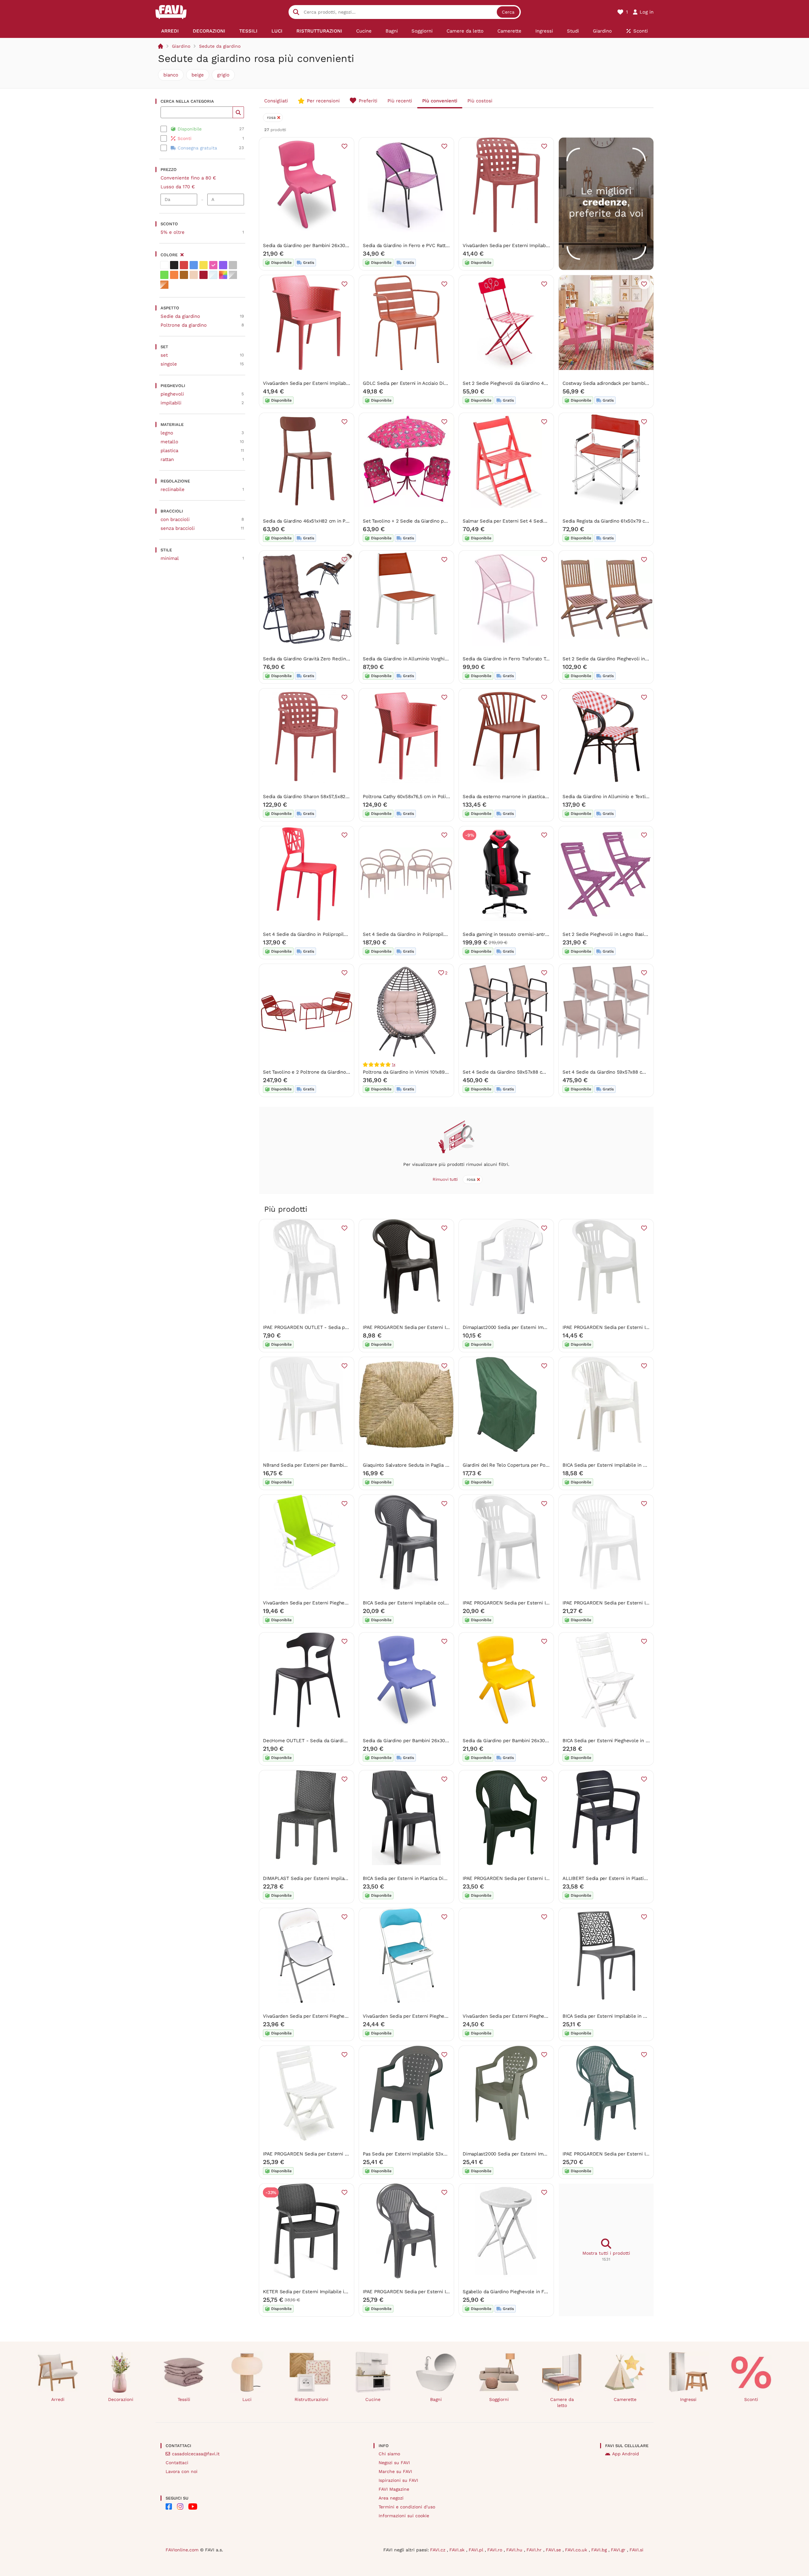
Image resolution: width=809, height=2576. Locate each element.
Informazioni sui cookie (404, 2516)
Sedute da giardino (220, 46)
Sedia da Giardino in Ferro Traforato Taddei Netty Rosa (523, 659)
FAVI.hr (535, 2550)
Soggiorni (499, 2399)
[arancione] (174, 275)
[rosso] (184, 265)
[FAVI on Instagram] (180, 2506)
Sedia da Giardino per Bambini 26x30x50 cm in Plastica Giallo (531, 1741)
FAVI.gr (619, 2550)
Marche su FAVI (395, 2471)
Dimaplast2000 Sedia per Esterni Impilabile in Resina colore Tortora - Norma (548, 2154)
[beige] (194, 275)
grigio (223, 75)
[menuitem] (170, 31)
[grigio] (233, 265)
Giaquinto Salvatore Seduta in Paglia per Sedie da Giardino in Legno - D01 (445, 1465)
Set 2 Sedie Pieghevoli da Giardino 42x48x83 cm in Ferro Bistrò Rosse (541, 383)
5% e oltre (173, 232)
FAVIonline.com (182, 2550)
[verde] (164, 275)
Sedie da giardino (180, 316)
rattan (167, 459)
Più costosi (480, 101)
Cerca (508, 12)
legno (167, 433)
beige (198, 75)
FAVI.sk (458, 2550)
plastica (169, 451)
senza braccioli (178, 528)
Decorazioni (121, 2399)
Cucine (373, 2399)
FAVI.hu (515, 2550)
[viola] (223, 265)
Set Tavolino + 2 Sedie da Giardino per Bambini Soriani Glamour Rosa (440, 521)
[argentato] (233, 275)
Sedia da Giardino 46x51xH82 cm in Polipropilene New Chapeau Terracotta (345, 521)
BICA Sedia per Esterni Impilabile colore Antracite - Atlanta (429, 1603)
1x (394, 1064)
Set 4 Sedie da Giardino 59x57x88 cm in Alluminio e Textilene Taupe (639, 1072)
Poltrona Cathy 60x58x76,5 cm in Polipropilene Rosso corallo (431, 797)
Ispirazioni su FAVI (398, 2480)
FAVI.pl (477, 2550)
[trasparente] (213, 275)
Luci (247, 2399)
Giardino (181, 46)
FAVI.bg (600, 2550)
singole (169, 364)
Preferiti (368, 101)
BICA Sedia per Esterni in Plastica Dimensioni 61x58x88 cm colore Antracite (447, 1878)
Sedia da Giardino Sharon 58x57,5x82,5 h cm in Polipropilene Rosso (338, 797)
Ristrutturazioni (311, 2399)
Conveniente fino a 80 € (188, 178)
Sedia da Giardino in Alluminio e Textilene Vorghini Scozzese (630, 797)
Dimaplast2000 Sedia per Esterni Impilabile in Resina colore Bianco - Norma (548, 1327)
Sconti (751, 2399)
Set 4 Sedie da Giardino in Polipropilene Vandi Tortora (423, 934)
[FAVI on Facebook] (169, 2506)
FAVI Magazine (394, 2489)
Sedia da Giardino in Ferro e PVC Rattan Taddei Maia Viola (426, 245)
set (164, 355)
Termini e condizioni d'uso (407, 2507)
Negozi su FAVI (394, 2463)
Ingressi (688, 2399)
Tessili (184, 2399)
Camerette (625, 2399)
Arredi (58, 2399)
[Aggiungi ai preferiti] (344, 146)
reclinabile (173, 489)
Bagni (436, 2399)
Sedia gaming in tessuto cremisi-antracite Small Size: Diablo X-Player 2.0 (544, 934)
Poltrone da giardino (184, 325)
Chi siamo (389, 2454)
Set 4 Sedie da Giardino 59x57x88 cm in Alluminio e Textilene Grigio (539, 1072)
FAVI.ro (496, 2550)
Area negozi (391, 2498)
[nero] (174, 265)
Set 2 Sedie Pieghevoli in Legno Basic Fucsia (612, 934)
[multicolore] (223, 275)
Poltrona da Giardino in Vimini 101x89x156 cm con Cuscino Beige (434, 1072)
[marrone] (184, 275)
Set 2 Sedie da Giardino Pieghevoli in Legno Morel (618, 659)
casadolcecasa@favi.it (196, 2454)
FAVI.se (554, 2550)
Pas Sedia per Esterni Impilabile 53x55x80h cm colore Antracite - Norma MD (449, 2154)
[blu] (194, 265)
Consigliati (276, 101)
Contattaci (177, 2463)
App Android (626, 2454)
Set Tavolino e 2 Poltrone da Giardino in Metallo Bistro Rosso (331, 1072)
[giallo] (204, 265)
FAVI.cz (438, 2550)
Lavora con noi (182, 2471)
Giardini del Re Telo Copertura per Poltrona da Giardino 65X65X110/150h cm (547, 1465)
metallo (169, 442)
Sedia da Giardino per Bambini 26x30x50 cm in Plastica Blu (429, 1741)
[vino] (204, 275)
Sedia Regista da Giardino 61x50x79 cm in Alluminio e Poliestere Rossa (641, 521)
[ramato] (164, 285)
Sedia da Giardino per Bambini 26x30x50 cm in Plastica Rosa (330, 245)
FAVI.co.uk (577, 2550)
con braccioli (175, 519)
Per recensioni (323, 101)
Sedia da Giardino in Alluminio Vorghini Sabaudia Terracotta (428, 659)
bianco (171, 75)
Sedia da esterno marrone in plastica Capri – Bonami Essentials (534, 797)
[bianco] (164, 265)
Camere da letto (562, 2402)
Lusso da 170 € (178, 187)
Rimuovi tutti (445, 1179)
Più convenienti (440, 101)
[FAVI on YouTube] (193, 2506)
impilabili (171, 403)
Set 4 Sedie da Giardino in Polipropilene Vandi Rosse (322, 934)
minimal (170, 558)
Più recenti (400, 101)
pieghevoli (172, 394)
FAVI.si (636, 2550)
